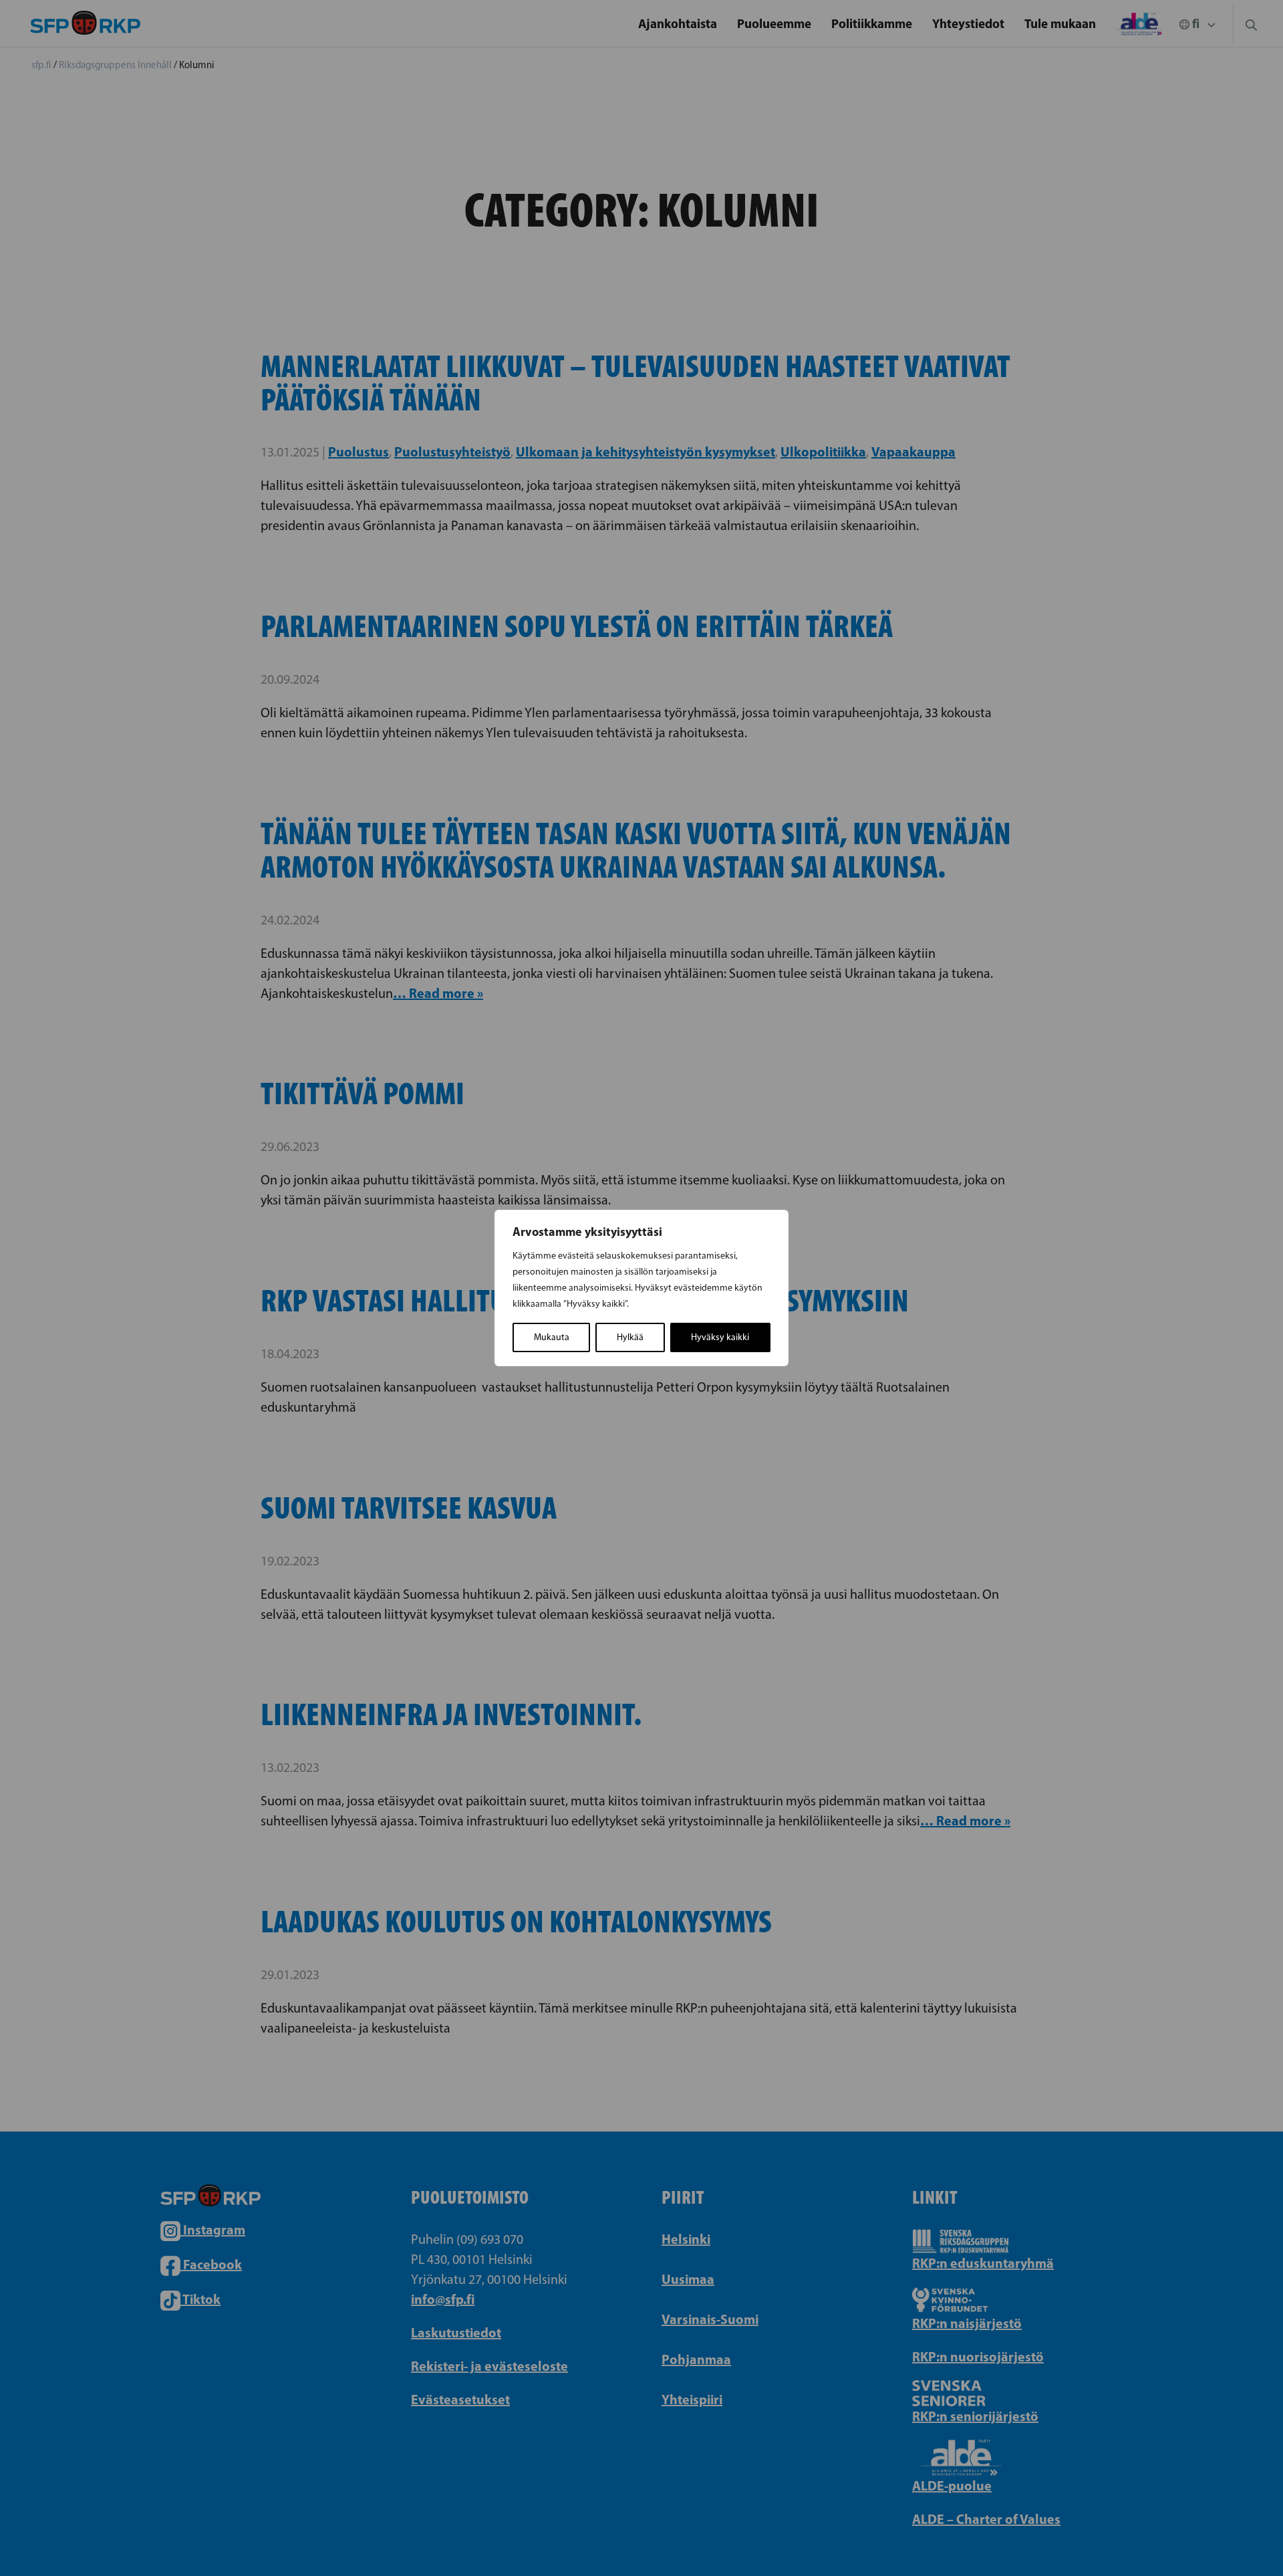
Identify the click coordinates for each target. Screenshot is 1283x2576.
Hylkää (630, 1337)
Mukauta (552, 1337)
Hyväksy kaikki (720, 1337)
